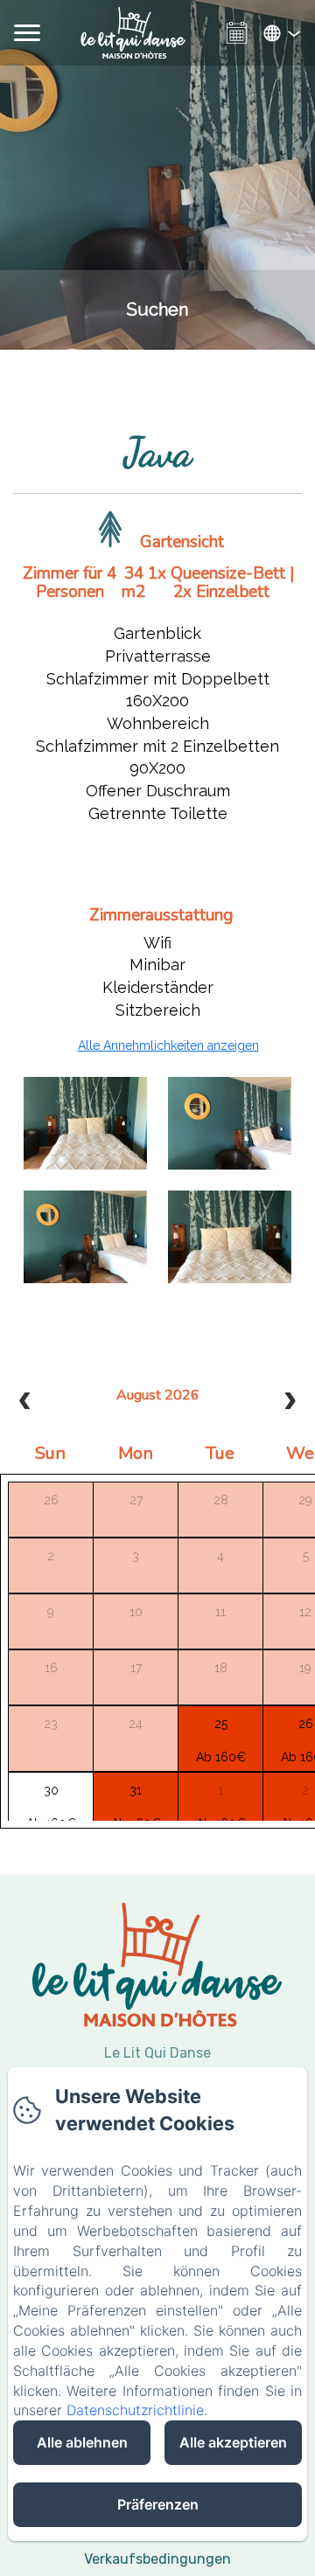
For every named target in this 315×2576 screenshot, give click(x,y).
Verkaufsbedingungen (157, 2559)
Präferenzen (158, 2504)
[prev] (25, 1403)
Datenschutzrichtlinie (135, 2410)
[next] (290, 1403)
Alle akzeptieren (233, 2442)
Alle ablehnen (82, 2442)
